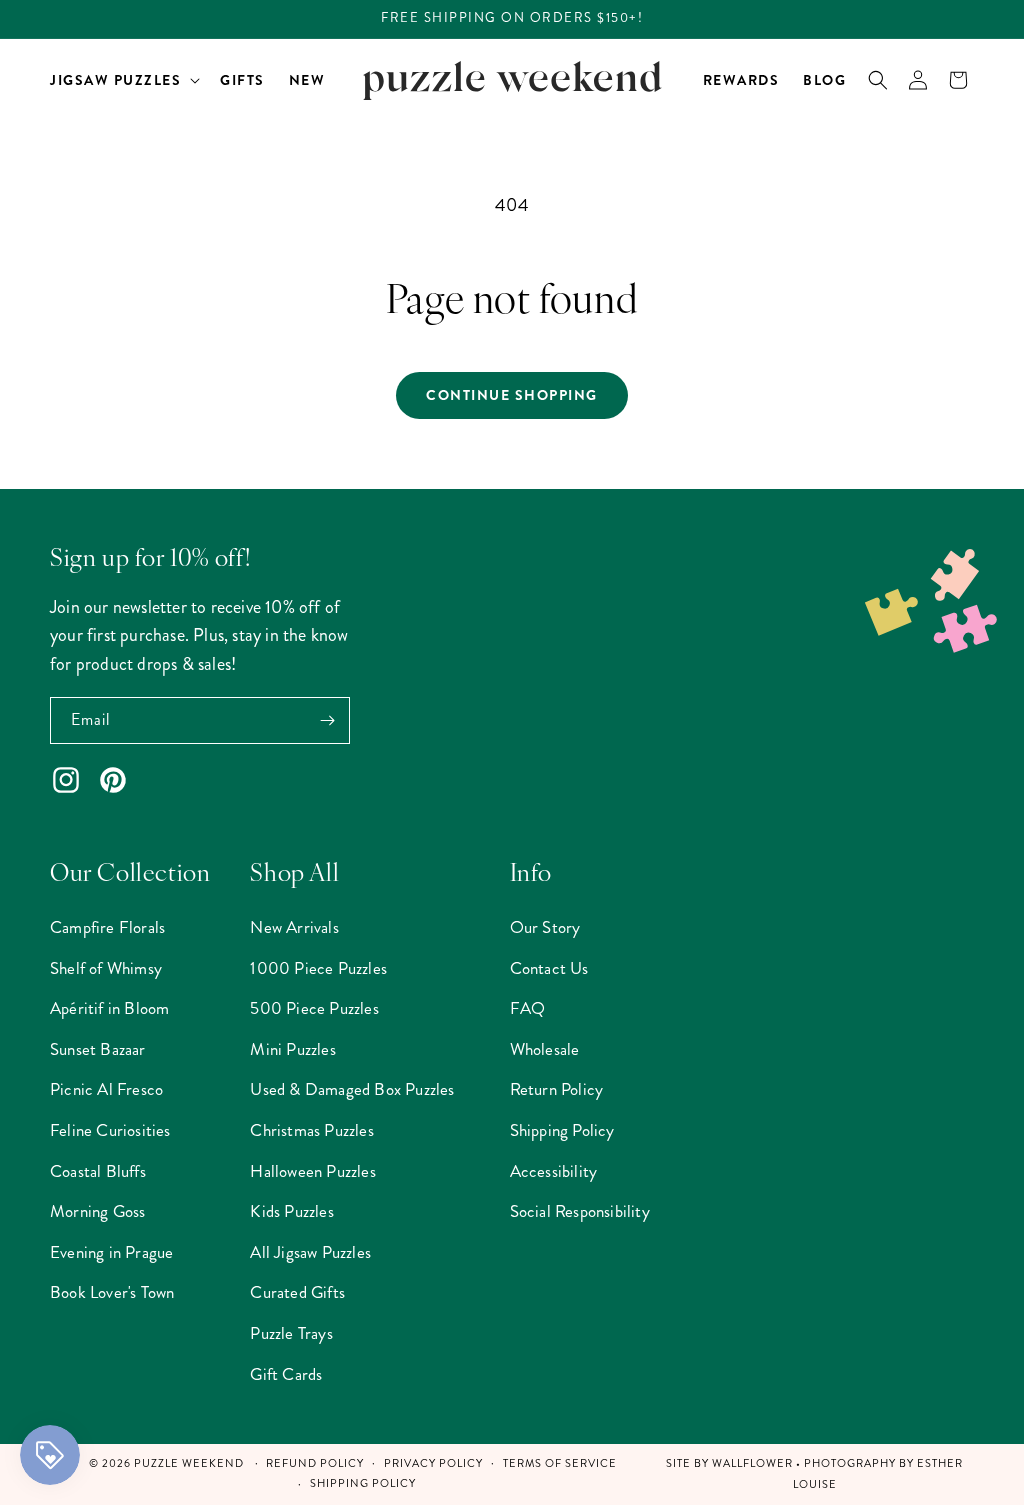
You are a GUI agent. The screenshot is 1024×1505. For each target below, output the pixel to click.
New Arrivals (294, 927)
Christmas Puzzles (311, 1130)
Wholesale (545, 1049)
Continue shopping (512, 395)
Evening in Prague (111, 1252)
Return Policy (557, 1089)
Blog (824, 80)
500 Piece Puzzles (314, 1008)
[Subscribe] (327, 720)
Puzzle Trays (291, 1333)
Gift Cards (286, 1374)
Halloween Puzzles (312, 1171)
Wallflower (752, 1463)
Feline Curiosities (110, 1130)
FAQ (528, 1008)
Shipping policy (363, 1483)
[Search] (878, 80)
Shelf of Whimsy (106, 968)
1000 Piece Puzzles (318, 968)
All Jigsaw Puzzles (310, 1252)
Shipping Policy (562, 1130)
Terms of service (560, 1463)
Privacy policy (433, 1463)
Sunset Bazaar (98, 1049)
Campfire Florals (107, 927)
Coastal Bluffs (98, 1171)
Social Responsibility (580, 1211)
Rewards (741, 80)
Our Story (545, 927)
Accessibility (554, 1171)
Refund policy (315, 1463)
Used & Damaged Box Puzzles (352, 1089)
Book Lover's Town (112, 1292)
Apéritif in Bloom (109, 1008)
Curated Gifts (297, 1292)
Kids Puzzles (291, 1211)
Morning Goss (97, 1211)
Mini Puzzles (292, 1049)
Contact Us (549, 968)
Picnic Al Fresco (106, 1089)
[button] (123, 80)
